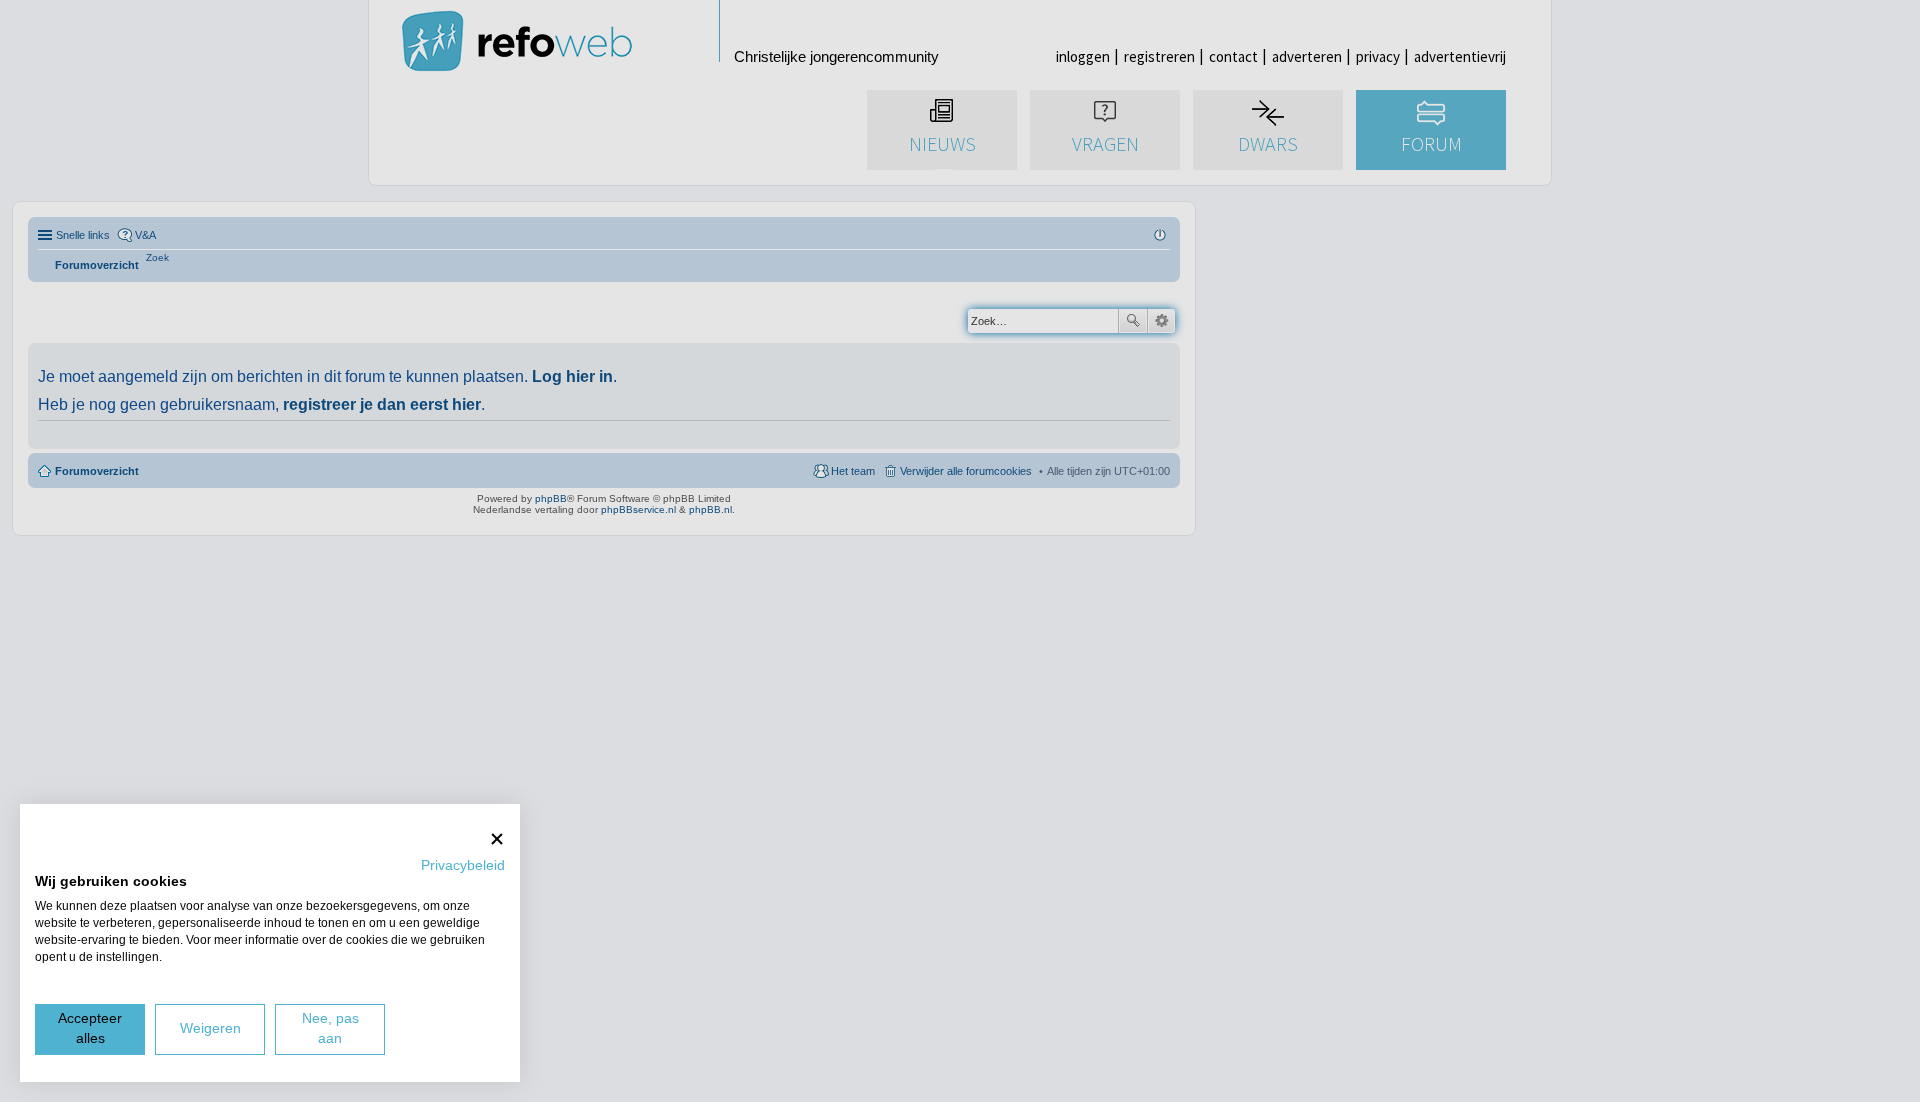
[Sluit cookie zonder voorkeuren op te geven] (497, 838)
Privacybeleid (463, 865)
